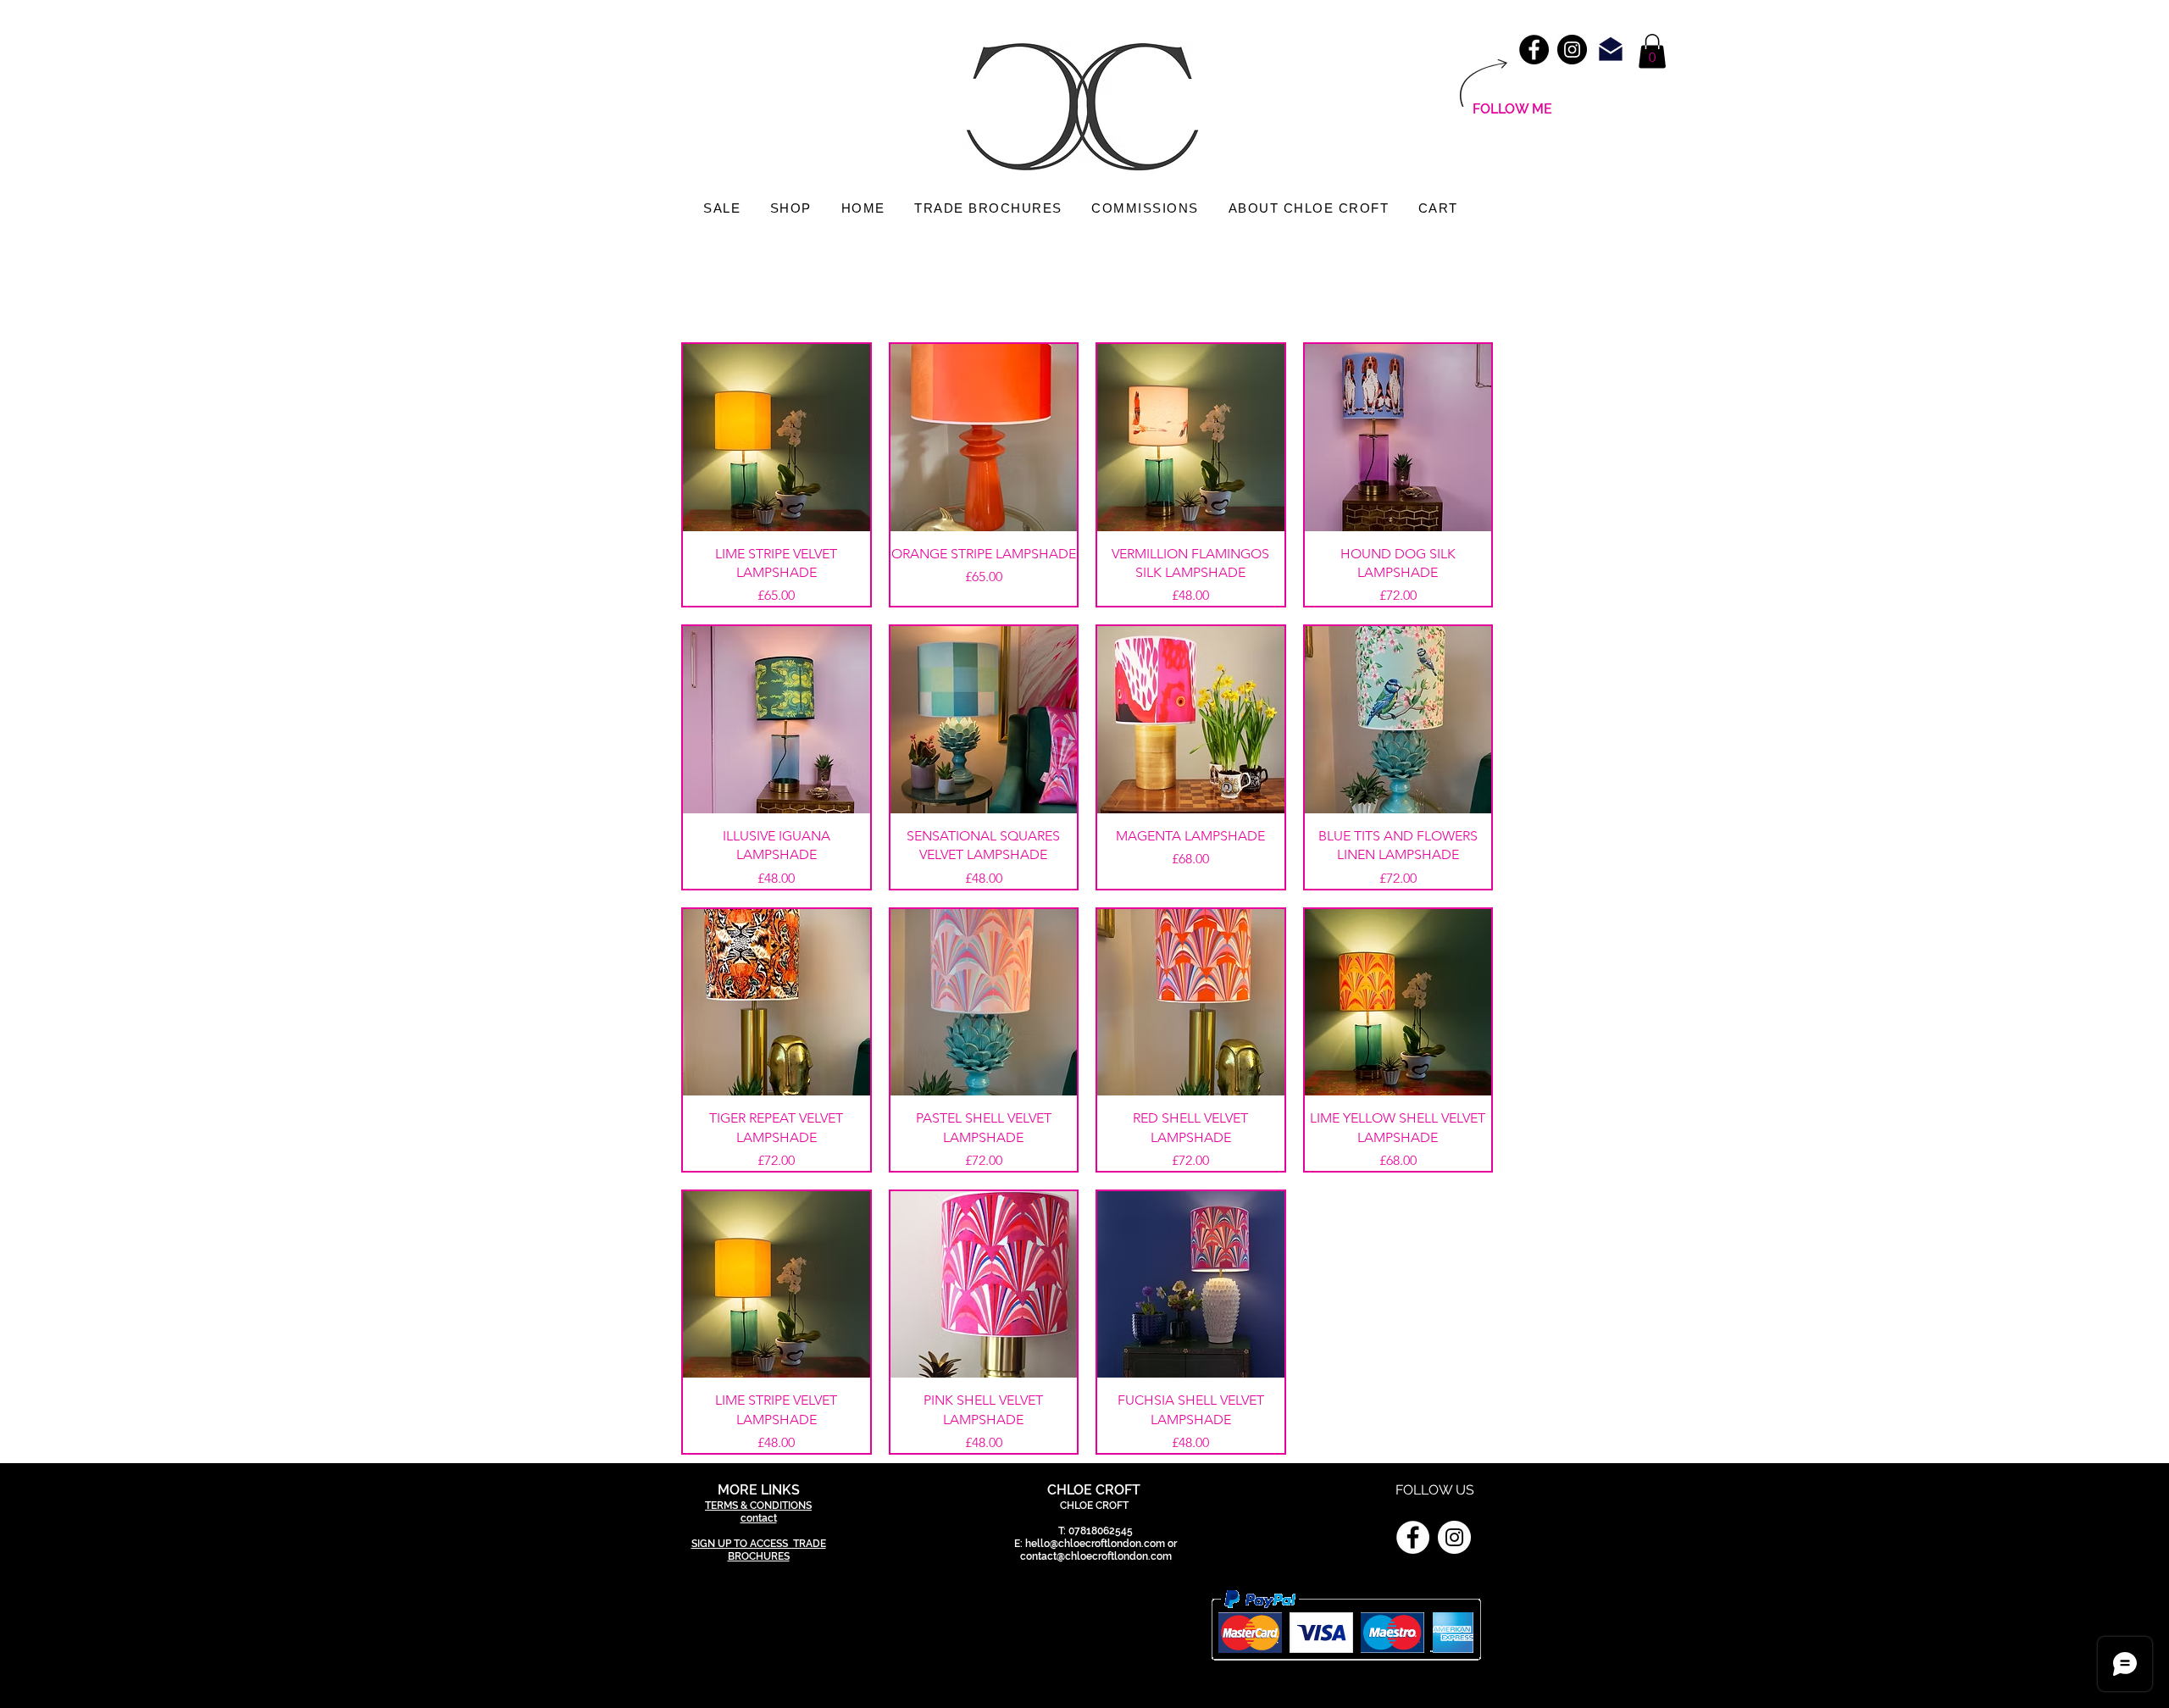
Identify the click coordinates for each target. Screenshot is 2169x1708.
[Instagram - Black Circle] (1572, 50)
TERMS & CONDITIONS (758, 1506)
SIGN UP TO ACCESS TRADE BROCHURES (759, 1550)
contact (759, 1518)
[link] (1652, 51)
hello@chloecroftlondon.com (1095, 1544)
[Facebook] (1413, 1537)
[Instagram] (1454, 1537)
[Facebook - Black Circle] (1534, 50)
